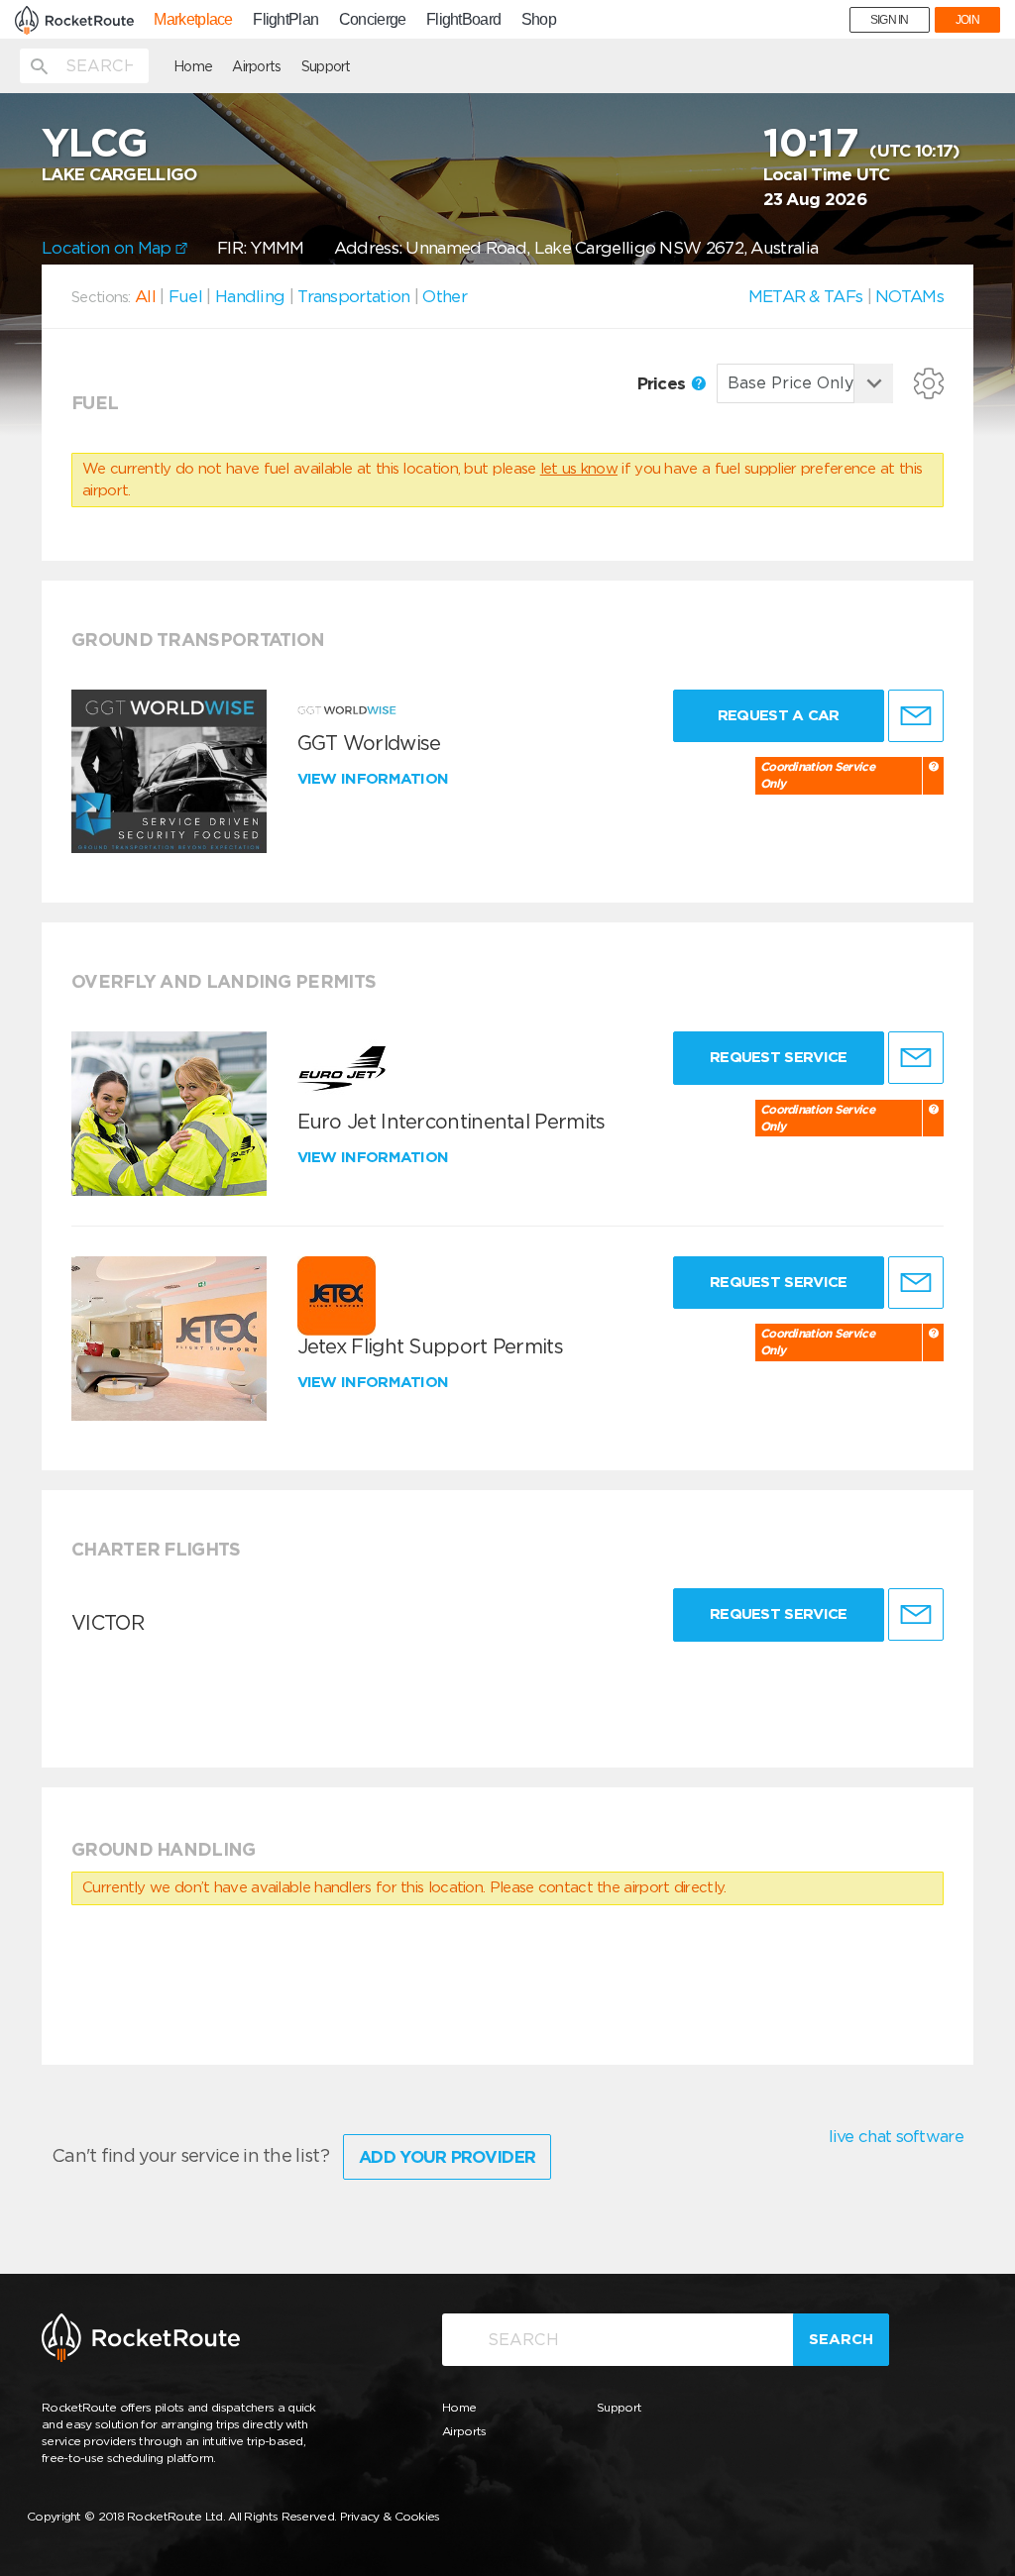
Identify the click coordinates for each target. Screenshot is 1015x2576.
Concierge (373, 20)
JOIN (967, 20)
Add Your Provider (447, 2157)
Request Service (779, 1057)
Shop (539, 20)
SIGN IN (890, 20)
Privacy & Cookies (390, 2516)
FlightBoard (463, 20)
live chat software (896, 2136)
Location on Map (109, 248)
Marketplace (193, 20)
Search (841, 2339)
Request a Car (779, 715)
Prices (664, 383)
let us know (579, 469)
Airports (256, 66)
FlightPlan (285, 20)
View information (375, 779)
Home (193, 66)
